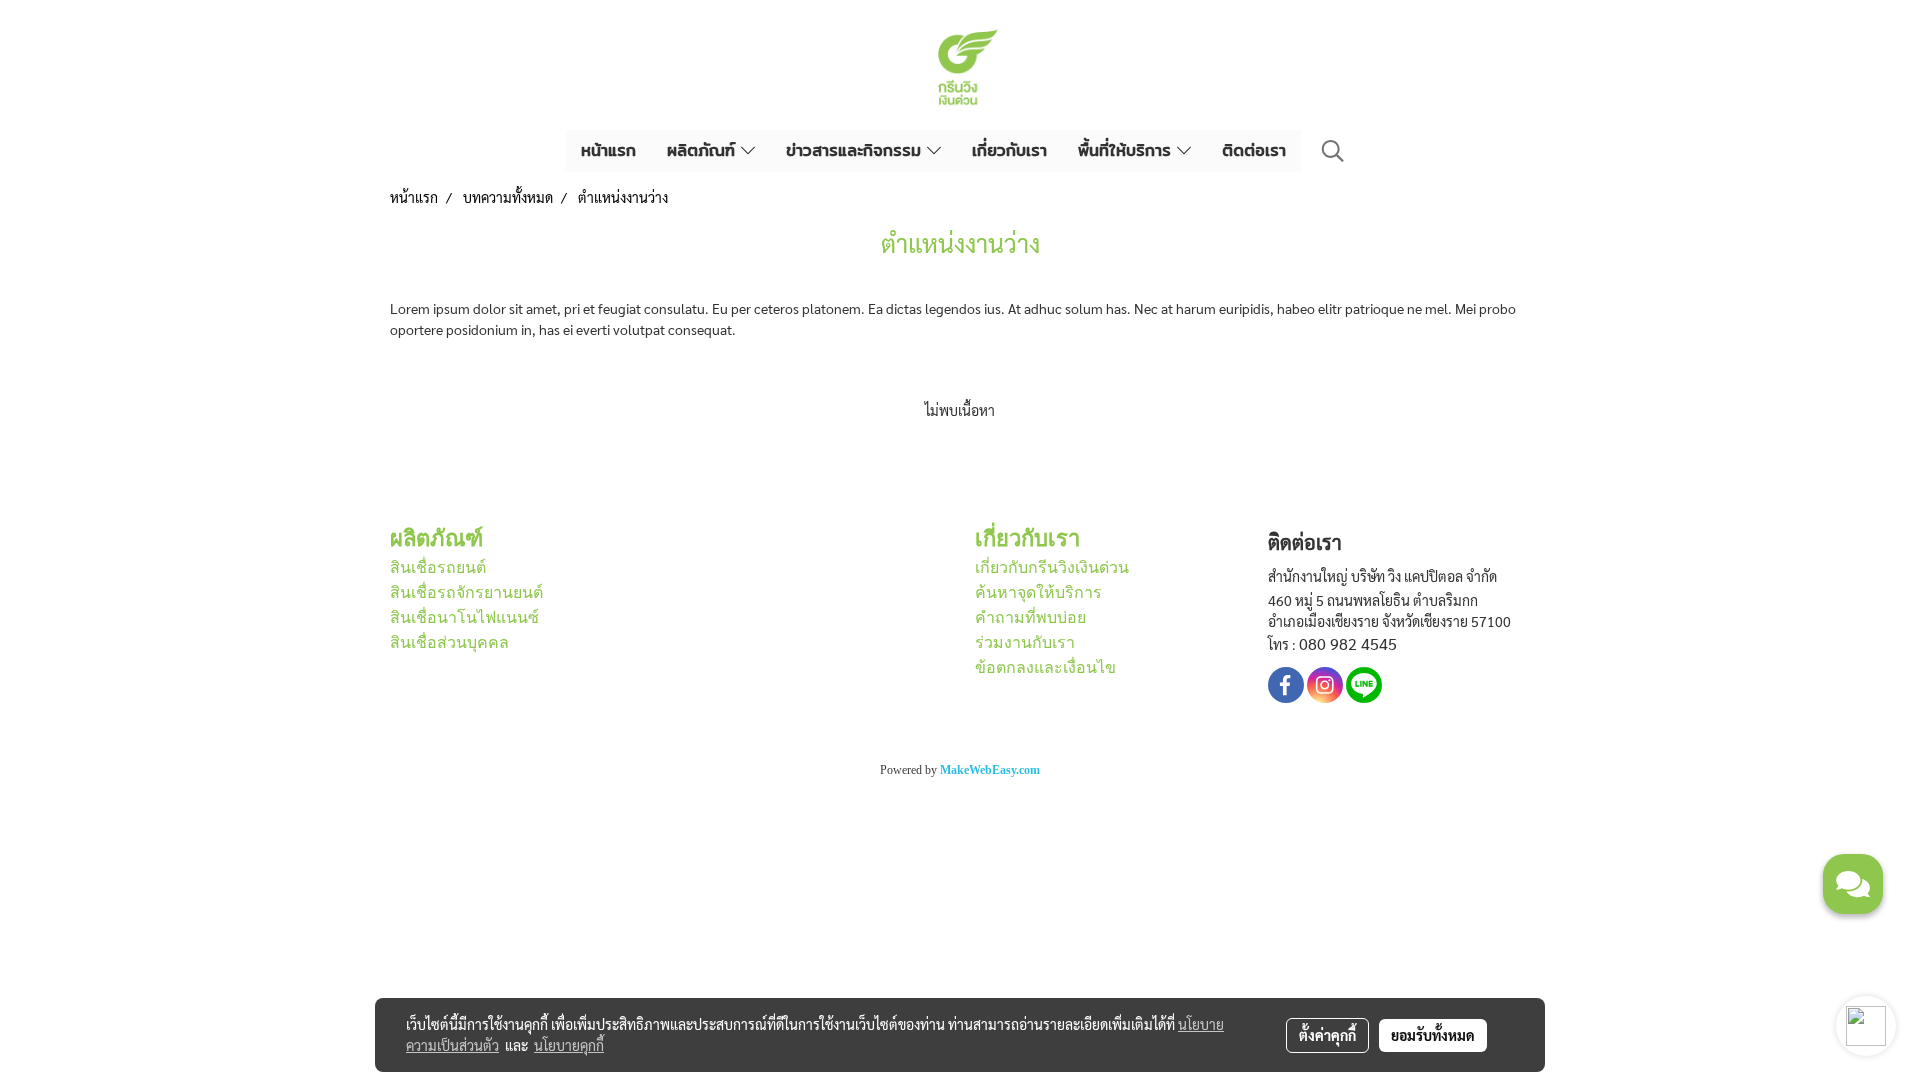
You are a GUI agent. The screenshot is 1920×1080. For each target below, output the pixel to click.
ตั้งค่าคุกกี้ (1327, 1035)
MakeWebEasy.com (990, 770)
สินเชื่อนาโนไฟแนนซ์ (464, 617)
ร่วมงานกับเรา (1025, 642)
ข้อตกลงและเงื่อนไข (1045, 667)
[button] (1333, 151)
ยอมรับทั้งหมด (1433, 1035)
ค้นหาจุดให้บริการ (1038, 592)
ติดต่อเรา (1254, 150)
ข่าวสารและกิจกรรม (856, 150)
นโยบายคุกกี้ (569, 1045)
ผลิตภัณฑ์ (704, 150)
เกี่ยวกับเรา (1009, 150)
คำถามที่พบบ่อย (1030, 617)
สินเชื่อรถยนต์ (438, 567)
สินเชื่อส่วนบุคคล (449, 642)
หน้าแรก (608, 150)
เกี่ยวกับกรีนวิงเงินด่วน (1052, 567)
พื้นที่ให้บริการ (1127, 150)
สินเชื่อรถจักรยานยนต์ (466, 592)
